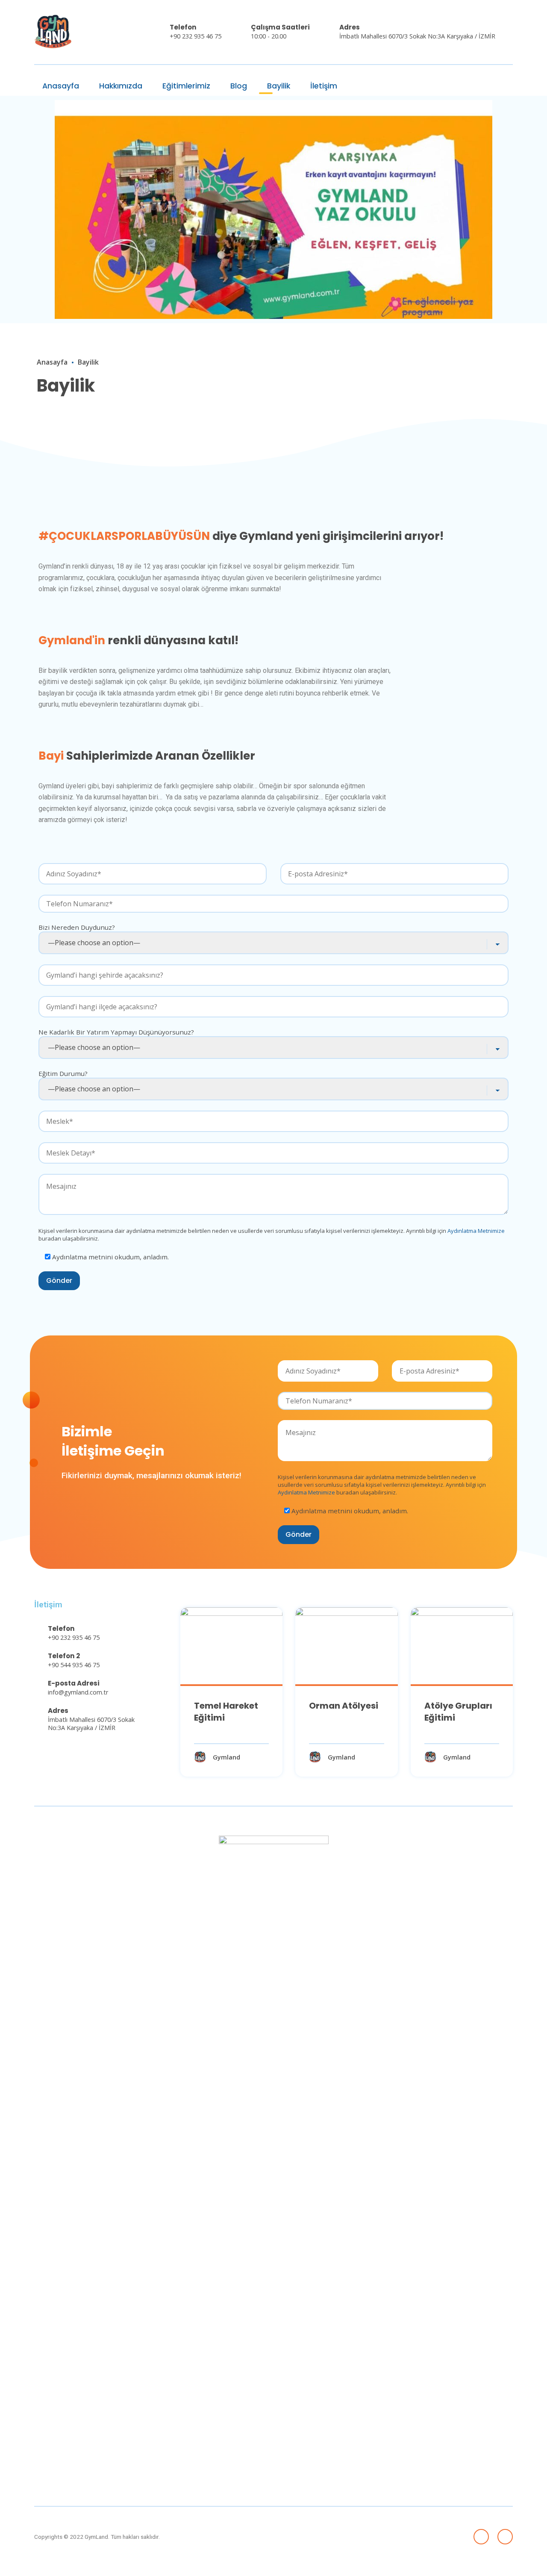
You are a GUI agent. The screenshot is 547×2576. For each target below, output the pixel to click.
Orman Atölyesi (344, 1706)
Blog (238, 86)
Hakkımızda (120, 86)
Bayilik (278, 86)
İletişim (323, 86)
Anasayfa (60, 86)
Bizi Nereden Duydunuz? (77, 927)
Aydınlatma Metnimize (476, 1231)
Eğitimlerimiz (185, 86)
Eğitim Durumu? (63, 1073)
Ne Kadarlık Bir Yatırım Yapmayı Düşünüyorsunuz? (116, 1032)
